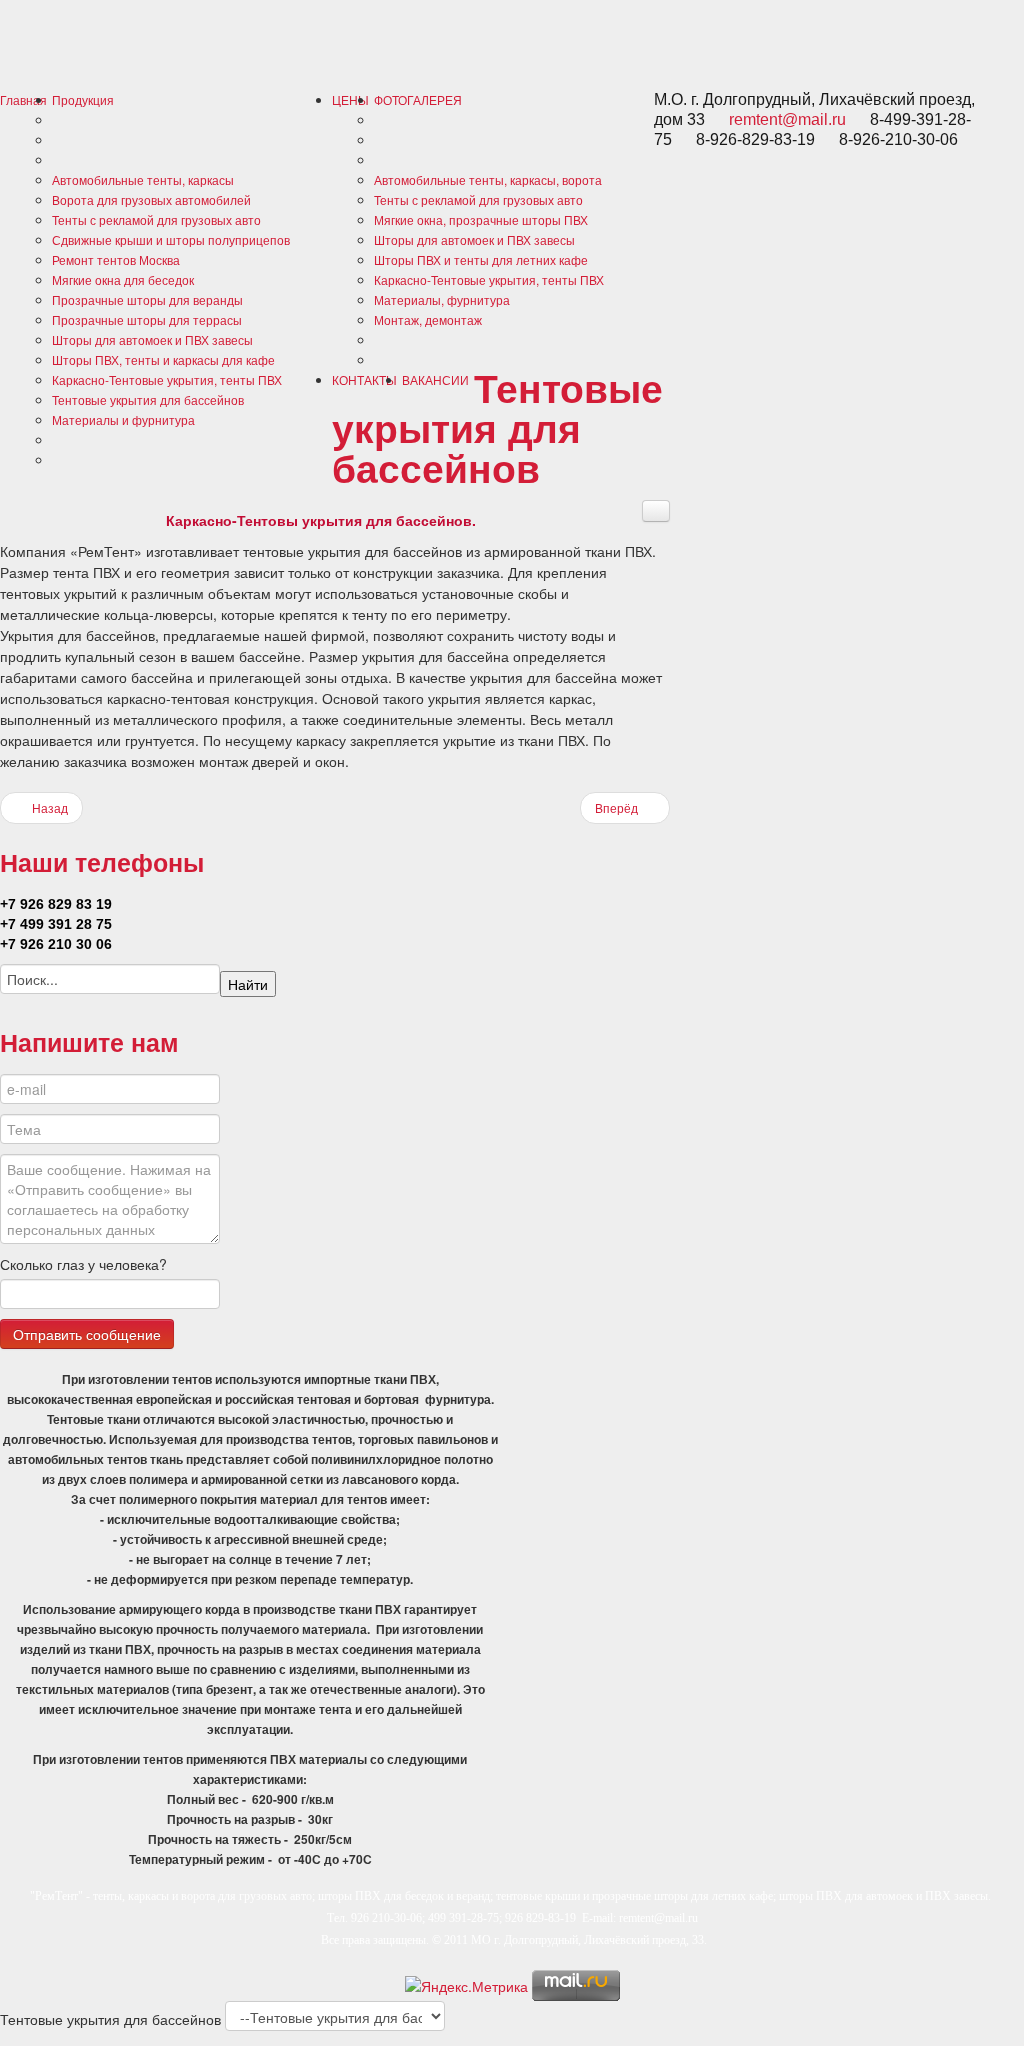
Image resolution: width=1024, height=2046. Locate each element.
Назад (48, 807)
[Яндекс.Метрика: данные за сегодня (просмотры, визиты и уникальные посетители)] (466, 1986)
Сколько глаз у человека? (83, 1264)
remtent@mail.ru (787, 119)
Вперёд (618, 807)
